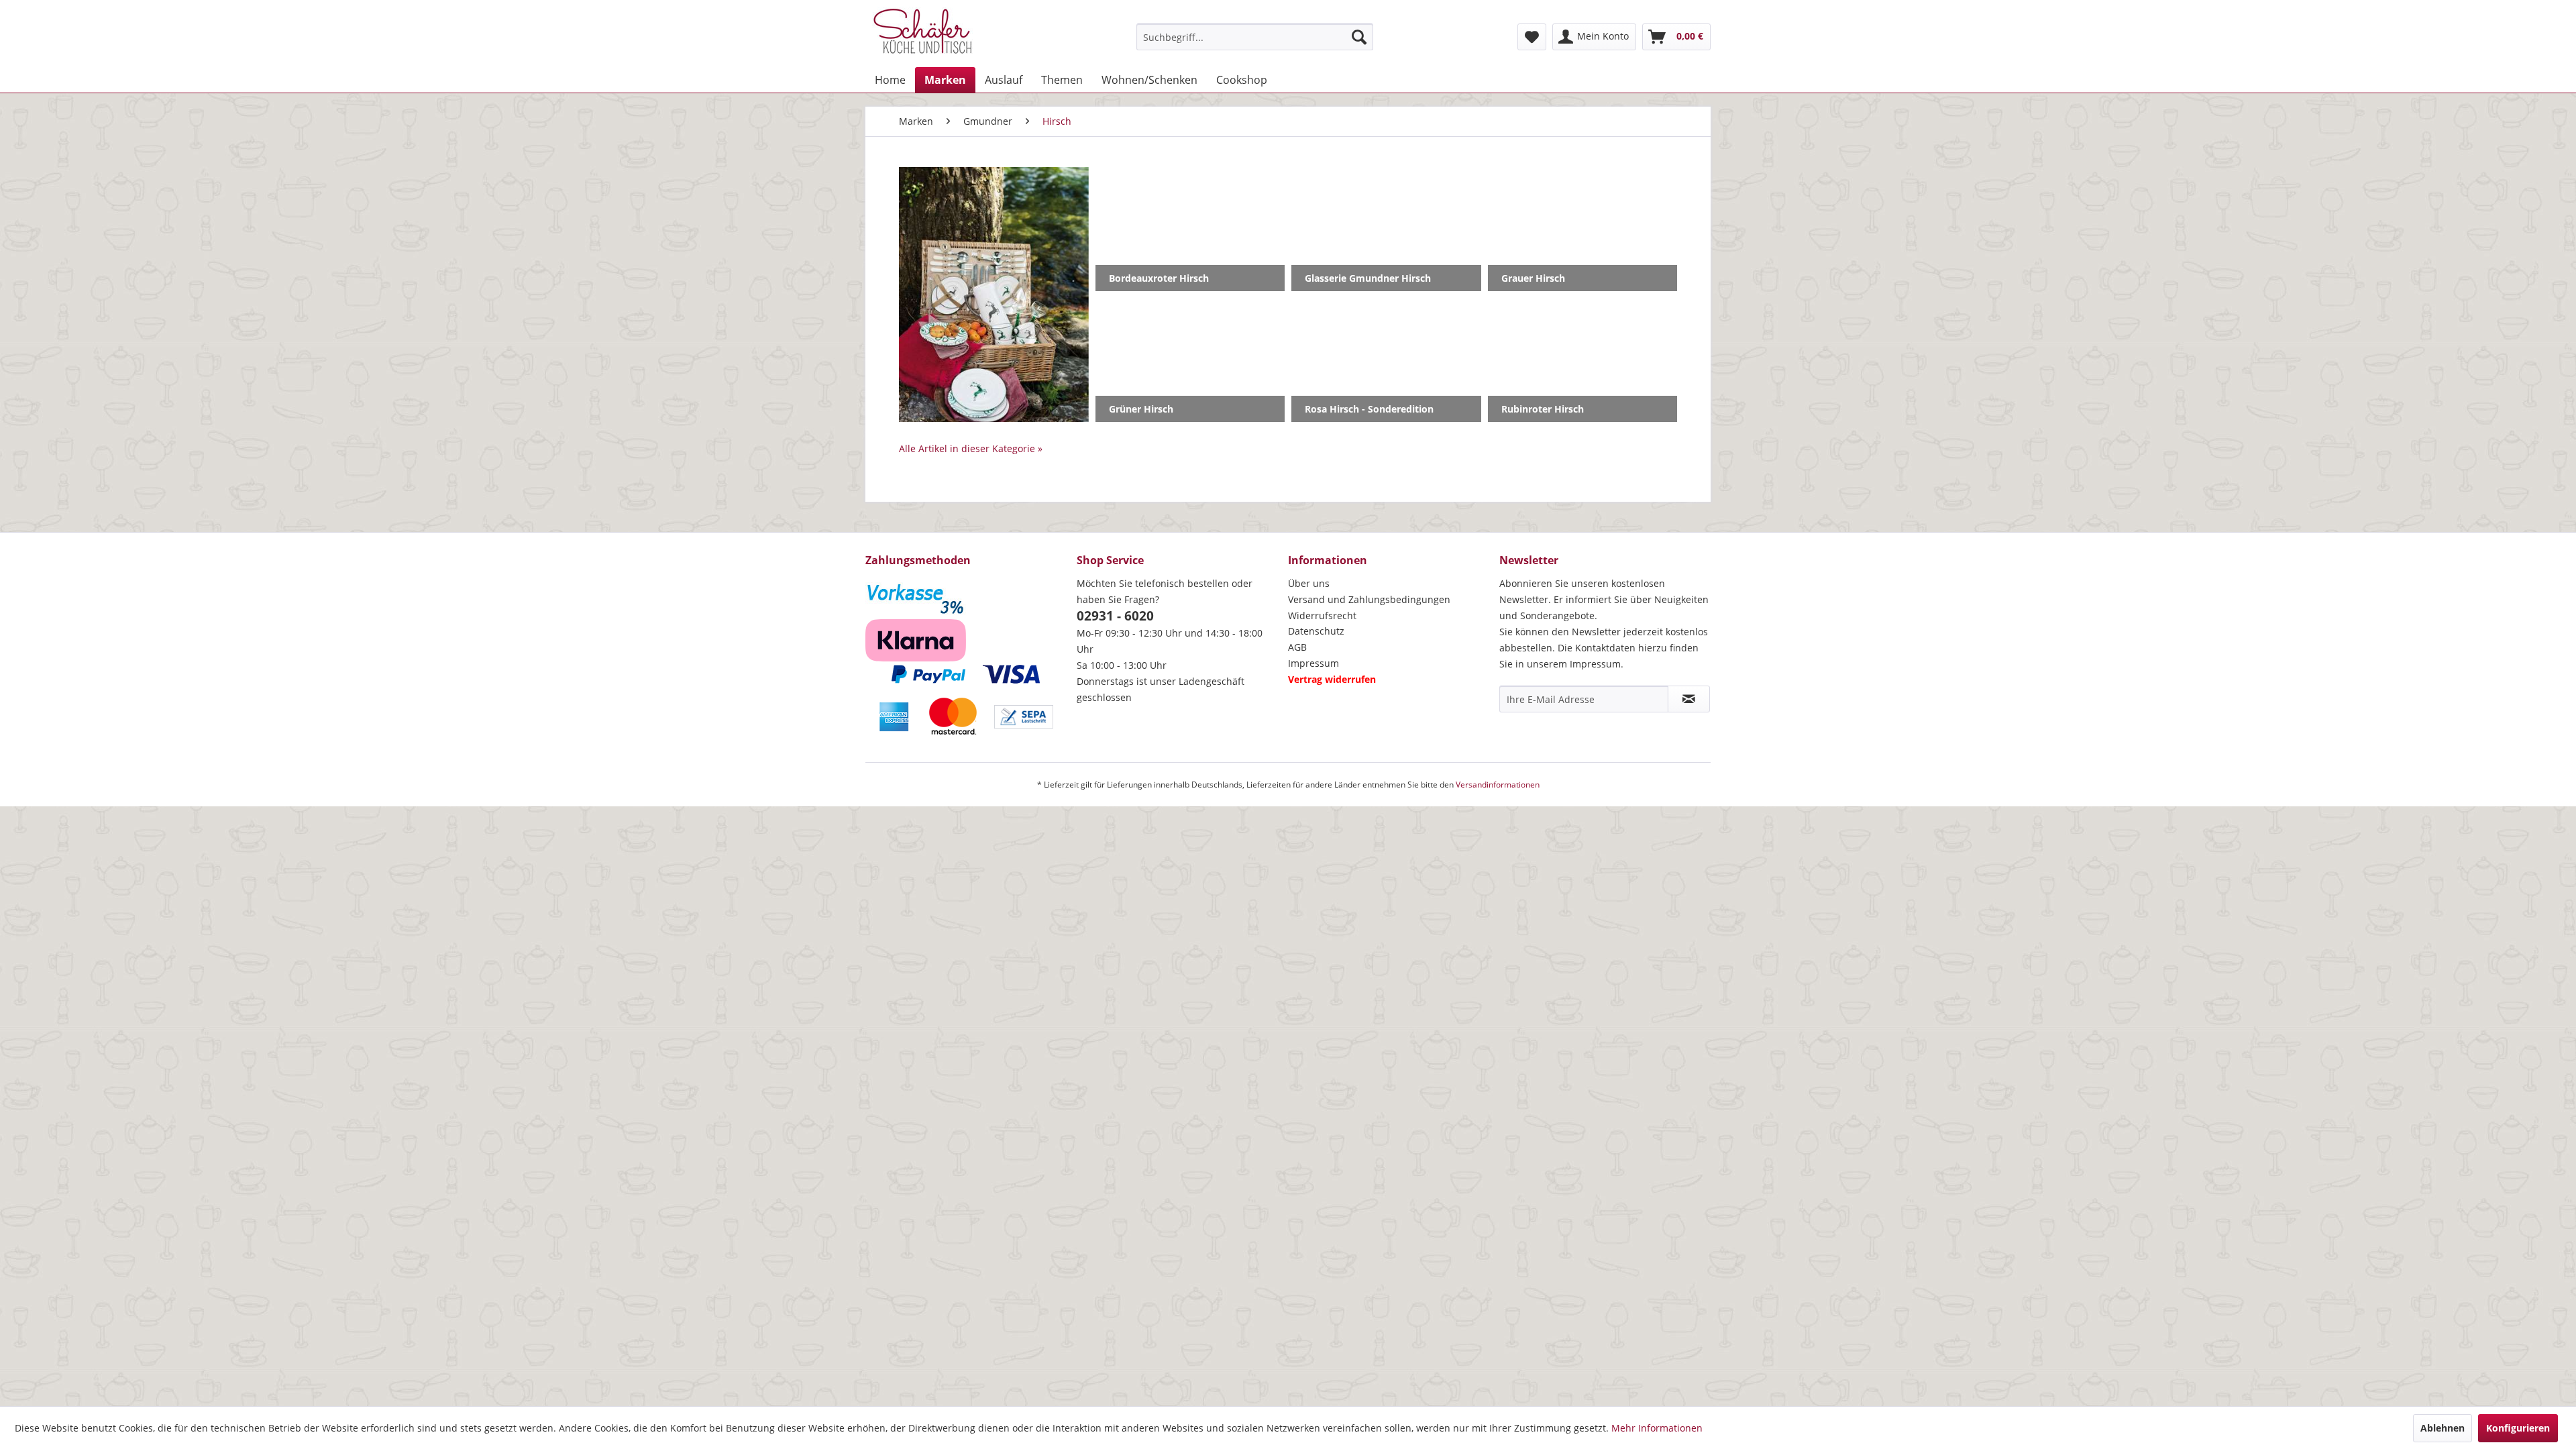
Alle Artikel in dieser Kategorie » (971, 448)
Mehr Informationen (1657, 1428)
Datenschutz (1316, 631)
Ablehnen (2443, 1428)
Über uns (1309, 583)
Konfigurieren (2518, 1428)
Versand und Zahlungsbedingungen (1369, 599)
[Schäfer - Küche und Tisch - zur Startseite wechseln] (922, 34)
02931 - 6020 (1115, 616)
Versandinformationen (1498, 785)
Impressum (1313, 663)
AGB (1297, 647)
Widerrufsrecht (1322, 615)
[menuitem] (1255, 37)
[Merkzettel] (1532, 37)
